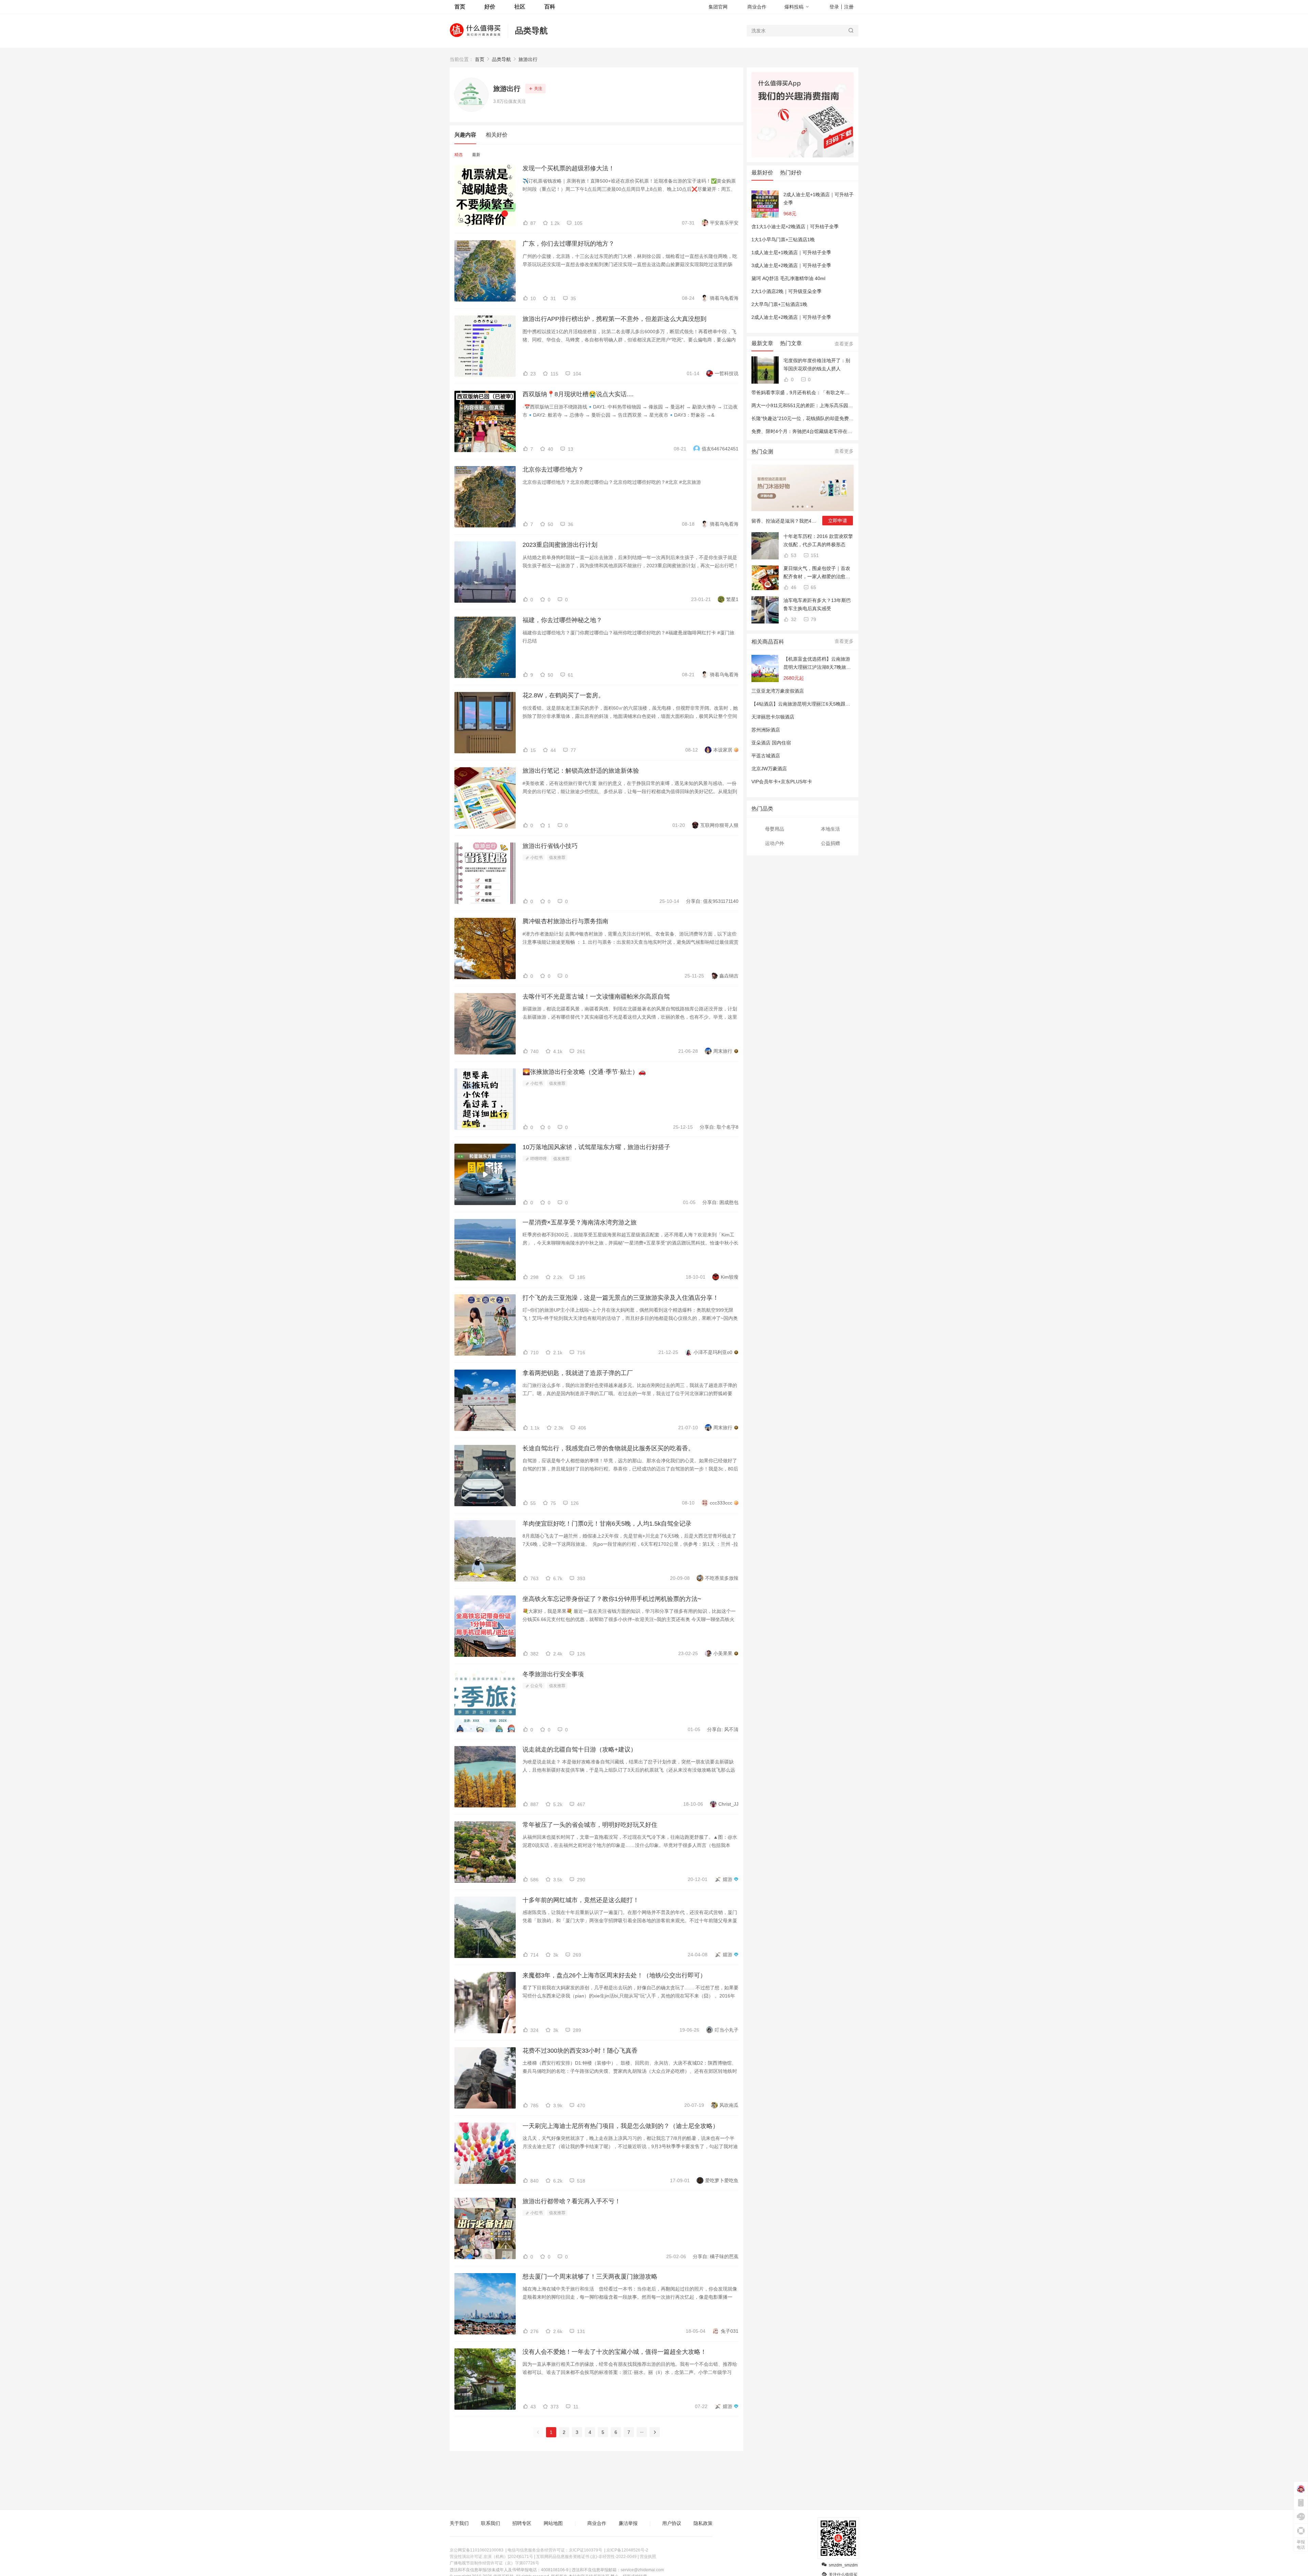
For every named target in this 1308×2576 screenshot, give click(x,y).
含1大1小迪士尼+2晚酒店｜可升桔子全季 (795, 227)
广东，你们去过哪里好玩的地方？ (569, 244)
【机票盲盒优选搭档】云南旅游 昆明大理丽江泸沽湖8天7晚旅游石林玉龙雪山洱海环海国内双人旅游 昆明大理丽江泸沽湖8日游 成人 (817, 664)
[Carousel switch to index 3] (803, 507)
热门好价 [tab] (791, 173)
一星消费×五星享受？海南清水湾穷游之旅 (580, 1222)
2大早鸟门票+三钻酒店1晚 (779, 304)
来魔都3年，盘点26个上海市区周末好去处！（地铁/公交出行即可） (614, 1975)
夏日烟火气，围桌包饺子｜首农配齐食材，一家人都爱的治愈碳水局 (817, 573)
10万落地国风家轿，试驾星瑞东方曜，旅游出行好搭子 (596, 1147)
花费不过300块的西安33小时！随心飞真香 (580, 2051)
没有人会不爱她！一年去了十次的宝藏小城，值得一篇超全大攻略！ (614, 2352)
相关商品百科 (768, 642)
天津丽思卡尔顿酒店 (773, 717)
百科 (550, 7)
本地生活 (830, 829)
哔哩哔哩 (538, 1159)
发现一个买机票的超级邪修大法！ (569, 168)
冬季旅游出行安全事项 (553, 1674)
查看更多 (844, 344)
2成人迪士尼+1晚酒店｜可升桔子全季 (819, 199)
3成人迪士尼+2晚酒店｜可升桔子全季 (791, 265)
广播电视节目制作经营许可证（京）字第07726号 (494, 2563)
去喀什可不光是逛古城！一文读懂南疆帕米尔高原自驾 (596, 997)
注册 (849, 7)
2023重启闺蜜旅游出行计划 (560, 545)
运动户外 (775, 843)
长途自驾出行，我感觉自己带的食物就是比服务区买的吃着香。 (608, 1448)
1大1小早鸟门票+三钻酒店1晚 (783, 240)
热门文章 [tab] (791, 343)
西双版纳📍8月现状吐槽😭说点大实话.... (578, 394)
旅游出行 (528, 59)
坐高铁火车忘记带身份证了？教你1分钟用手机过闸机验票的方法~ (612, 1599)
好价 (490, 7)
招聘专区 (522, 2523)
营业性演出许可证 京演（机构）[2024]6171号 (491, 2557)
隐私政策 (703, 2523)
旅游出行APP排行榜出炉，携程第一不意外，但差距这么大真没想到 (614, 319)
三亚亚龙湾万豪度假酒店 (778, 691)
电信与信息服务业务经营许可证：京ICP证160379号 (555, 2550)
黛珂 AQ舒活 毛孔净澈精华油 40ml (788, 278)
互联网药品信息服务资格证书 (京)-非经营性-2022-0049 (586, 2557)
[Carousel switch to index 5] (812, 507)
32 (793, 619)
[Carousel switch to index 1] (793, 507)
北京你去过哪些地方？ (553, 469)
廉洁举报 (628, 2523)
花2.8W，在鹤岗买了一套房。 (563, 695)
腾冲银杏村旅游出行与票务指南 (565, 921)
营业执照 (648, 2557)
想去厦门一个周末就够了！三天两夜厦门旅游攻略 (590, 2277)
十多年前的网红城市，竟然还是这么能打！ (581, 1900)
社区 (520, 7)
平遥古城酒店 (766, 756)
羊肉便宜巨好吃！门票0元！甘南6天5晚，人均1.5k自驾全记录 (607, 1524)
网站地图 (553, 2523)
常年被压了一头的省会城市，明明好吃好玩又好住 (590, 1825)
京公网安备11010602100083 (477, 2550)
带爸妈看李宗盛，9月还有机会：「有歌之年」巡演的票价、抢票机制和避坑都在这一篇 (843, 392)
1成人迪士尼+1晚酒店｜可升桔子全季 (791, 252)
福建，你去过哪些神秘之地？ (562, 620)
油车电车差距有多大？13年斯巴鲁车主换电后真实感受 (817, 604)
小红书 (536, 858)
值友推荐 (557, 858)
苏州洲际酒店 (766, 730)
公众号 (536, 1686)
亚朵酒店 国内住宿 (771, 743)
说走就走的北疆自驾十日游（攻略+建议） (580, 1749)
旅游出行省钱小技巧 (550, 846)
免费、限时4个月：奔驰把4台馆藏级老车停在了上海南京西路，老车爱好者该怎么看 (840, 431)
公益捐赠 (830, 843)
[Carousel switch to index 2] (798, 507)
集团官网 (718, 7)
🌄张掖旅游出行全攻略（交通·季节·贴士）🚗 (584, 1072)
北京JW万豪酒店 (769, 769)
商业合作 (757, 7)
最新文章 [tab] (762, 343)
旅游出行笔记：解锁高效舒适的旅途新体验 (581, 771)
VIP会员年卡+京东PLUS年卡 (782, 782)
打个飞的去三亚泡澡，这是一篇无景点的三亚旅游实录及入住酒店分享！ (621, 1298)
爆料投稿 (794, 7)
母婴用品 (775, 829)
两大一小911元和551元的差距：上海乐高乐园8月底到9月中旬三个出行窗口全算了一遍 (843, 405)
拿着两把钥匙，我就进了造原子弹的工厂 (578, 1373)
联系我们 (490, 2523)
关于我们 (459, 2523)
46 (793, 587)
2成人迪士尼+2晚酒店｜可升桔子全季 (791, 317)
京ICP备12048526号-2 (627, 2550)
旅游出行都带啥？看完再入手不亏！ (572, 2201)
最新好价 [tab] (762, 173)
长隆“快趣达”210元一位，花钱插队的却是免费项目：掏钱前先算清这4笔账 (830, 418)
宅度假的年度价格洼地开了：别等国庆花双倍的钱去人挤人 (817, 365)
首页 (480, 59)
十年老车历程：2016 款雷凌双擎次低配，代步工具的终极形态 (818, 540)
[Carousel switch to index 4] (807, 507)
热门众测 (762, 452)
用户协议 (672, 2523)
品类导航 (531, 30)
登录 (834, 7)
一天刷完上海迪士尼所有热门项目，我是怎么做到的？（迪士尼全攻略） (621, 2126)
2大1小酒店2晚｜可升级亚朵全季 (787, 291)
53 (793, 555)
